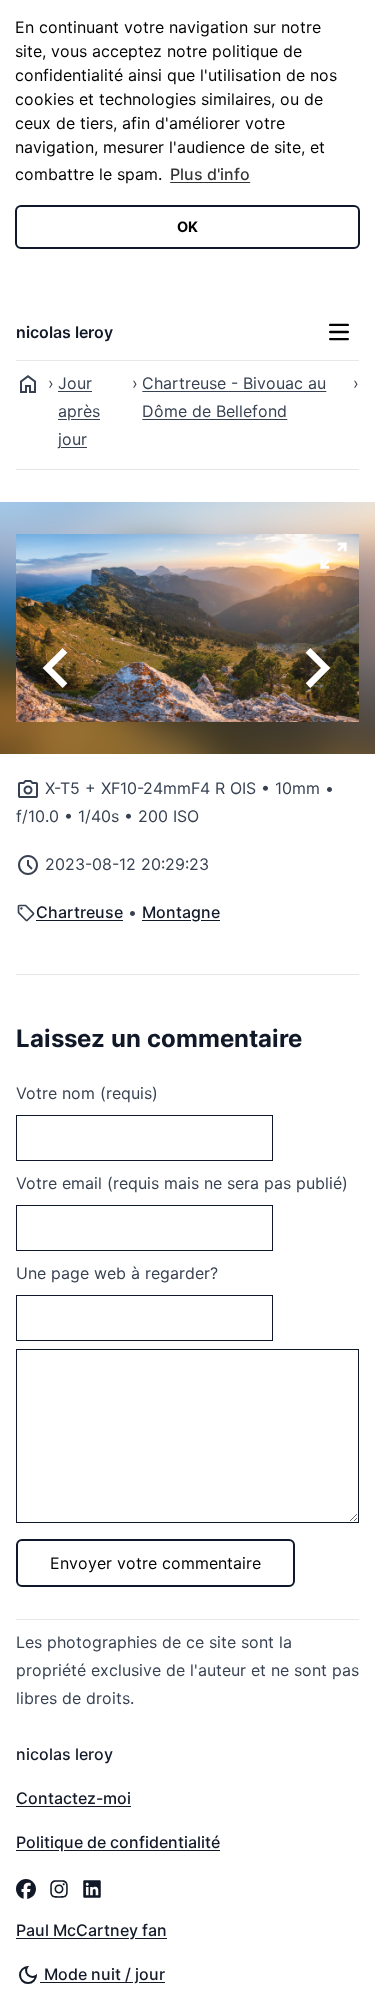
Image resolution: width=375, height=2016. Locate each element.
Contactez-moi (73, 1798)
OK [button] (187, 226)
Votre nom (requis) (87, 1093)
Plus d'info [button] (210, 174)
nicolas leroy (64, 332)
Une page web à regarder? (117, 1273)
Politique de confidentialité (118, 1842)
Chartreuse (79, 912)
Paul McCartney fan (91, 1930)
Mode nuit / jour (102, 1974)
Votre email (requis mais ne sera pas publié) (182, 1183)
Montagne (181, 912)
